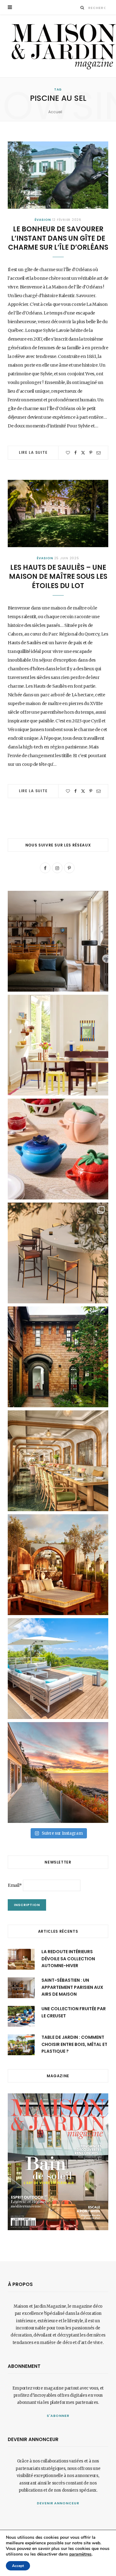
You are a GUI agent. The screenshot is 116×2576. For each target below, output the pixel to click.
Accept (18, 2566)
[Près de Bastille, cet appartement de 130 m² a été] (58, 941)
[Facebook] (75, 453)
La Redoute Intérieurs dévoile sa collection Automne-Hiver (68, 1959)
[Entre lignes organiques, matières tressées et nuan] (58, 1253)
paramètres (80, 2554)
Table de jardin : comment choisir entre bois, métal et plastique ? (74, 2044)
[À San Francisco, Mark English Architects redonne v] (58, 1357)
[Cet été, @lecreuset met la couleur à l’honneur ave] (58, 1149)
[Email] (99, 453)
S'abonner (58, 2416)
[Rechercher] (82, 8)
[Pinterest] (91, 453)
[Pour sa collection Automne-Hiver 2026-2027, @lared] (58, 1045)
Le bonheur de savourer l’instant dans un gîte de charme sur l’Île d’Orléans (58, 238)
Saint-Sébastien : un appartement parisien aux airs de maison (72, 1987)
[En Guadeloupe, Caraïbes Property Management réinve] (58, 1669)
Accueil (55, 112)
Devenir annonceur (58, 2503)
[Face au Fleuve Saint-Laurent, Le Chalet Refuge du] (58, 1772)
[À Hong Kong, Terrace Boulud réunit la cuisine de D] (58, 1461)
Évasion (43, 220)
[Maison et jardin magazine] (62, 46)
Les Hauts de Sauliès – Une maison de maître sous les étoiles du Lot (58, 577)
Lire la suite (33, 452)
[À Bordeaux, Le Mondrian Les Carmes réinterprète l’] (58, 1565)
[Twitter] (83, 453)
